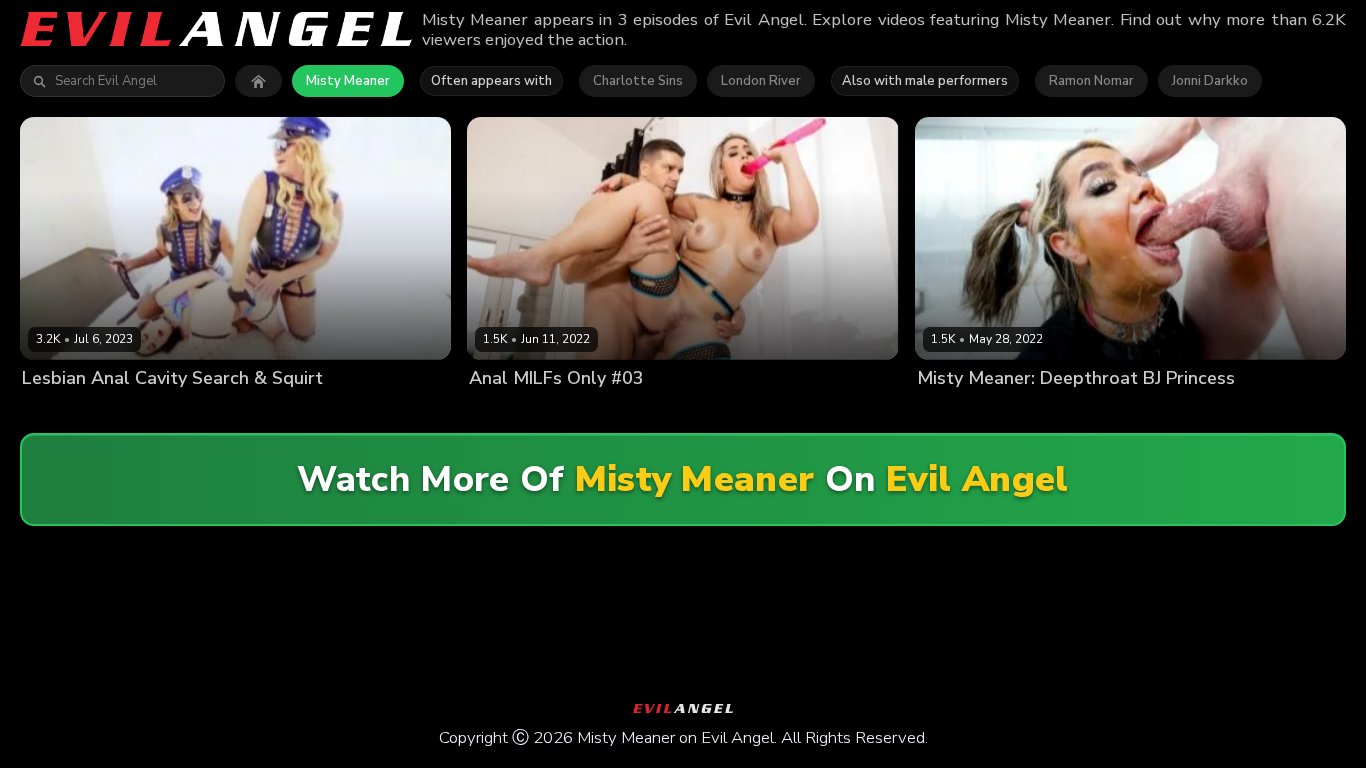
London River (761, 81)
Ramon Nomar (1091, 81)
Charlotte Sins (638, 81)
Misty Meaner (348, 81)
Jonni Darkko (1210, 81)
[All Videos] (258, 81)
